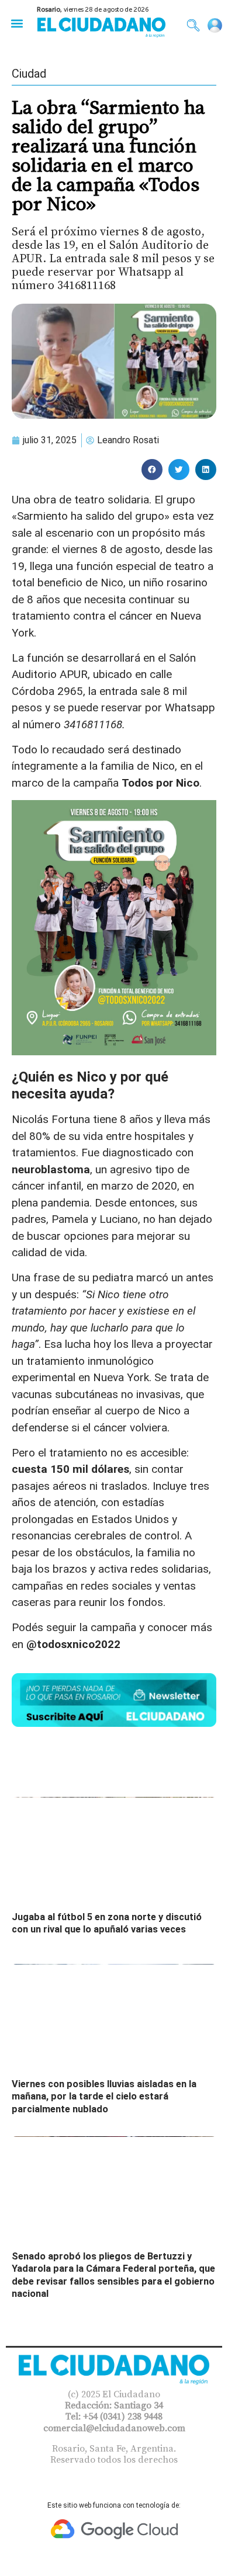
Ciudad (29, 74)
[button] (17, 23)
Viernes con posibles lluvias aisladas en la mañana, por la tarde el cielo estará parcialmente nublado (104, 2097)
